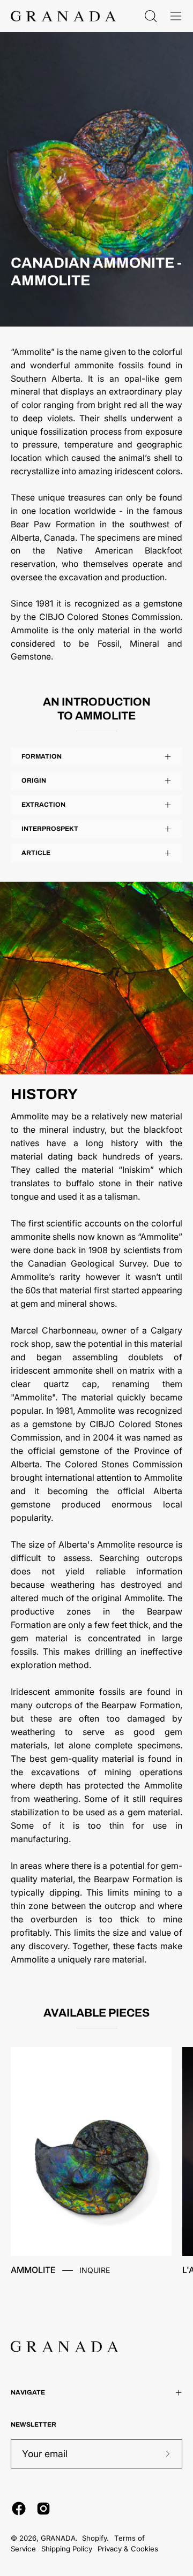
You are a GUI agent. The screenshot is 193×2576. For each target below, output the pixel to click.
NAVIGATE (28, 2392)
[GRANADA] (63, 16)
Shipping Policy (67, 2549)
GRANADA (58, 2538)
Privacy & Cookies (128, 2549)
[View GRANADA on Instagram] (43, 2509)
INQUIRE (95, 2270)
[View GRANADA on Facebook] (19, 2509)
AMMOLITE (33, 2270)
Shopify (94, 2538)
